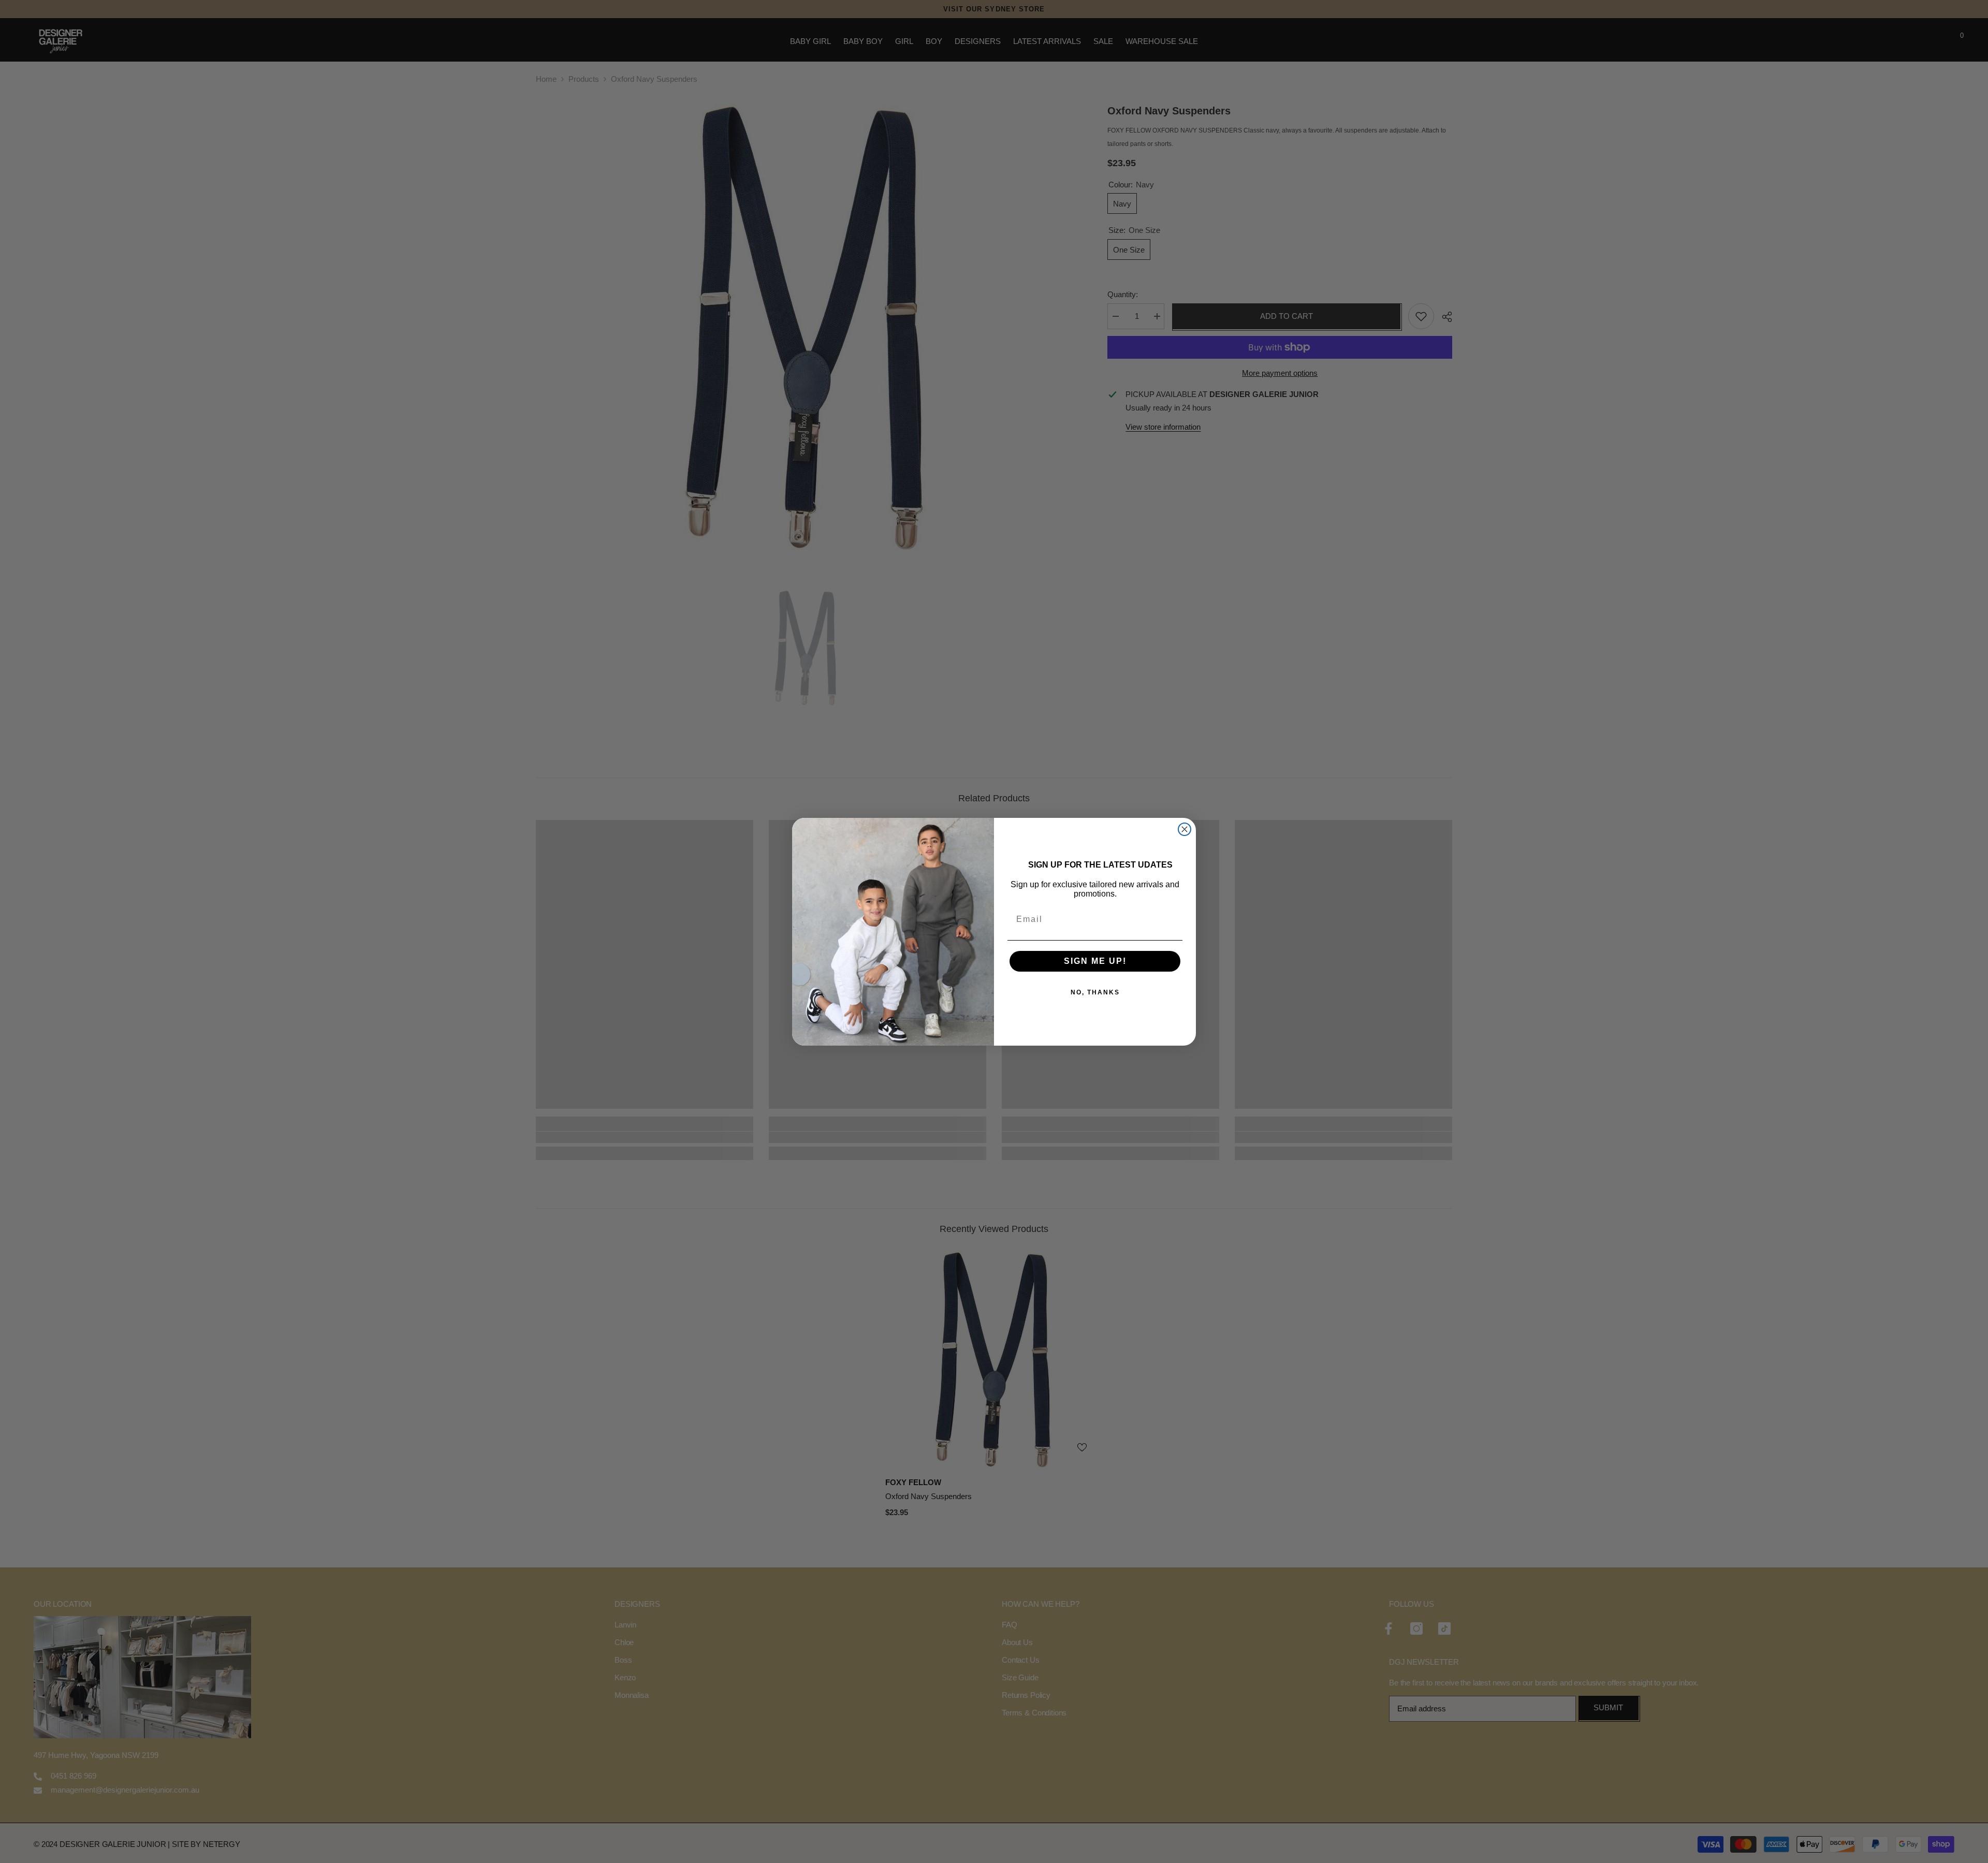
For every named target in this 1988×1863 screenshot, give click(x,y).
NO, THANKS (1095, 992)
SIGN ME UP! (1095, 961)
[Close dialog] (1185, 829)
